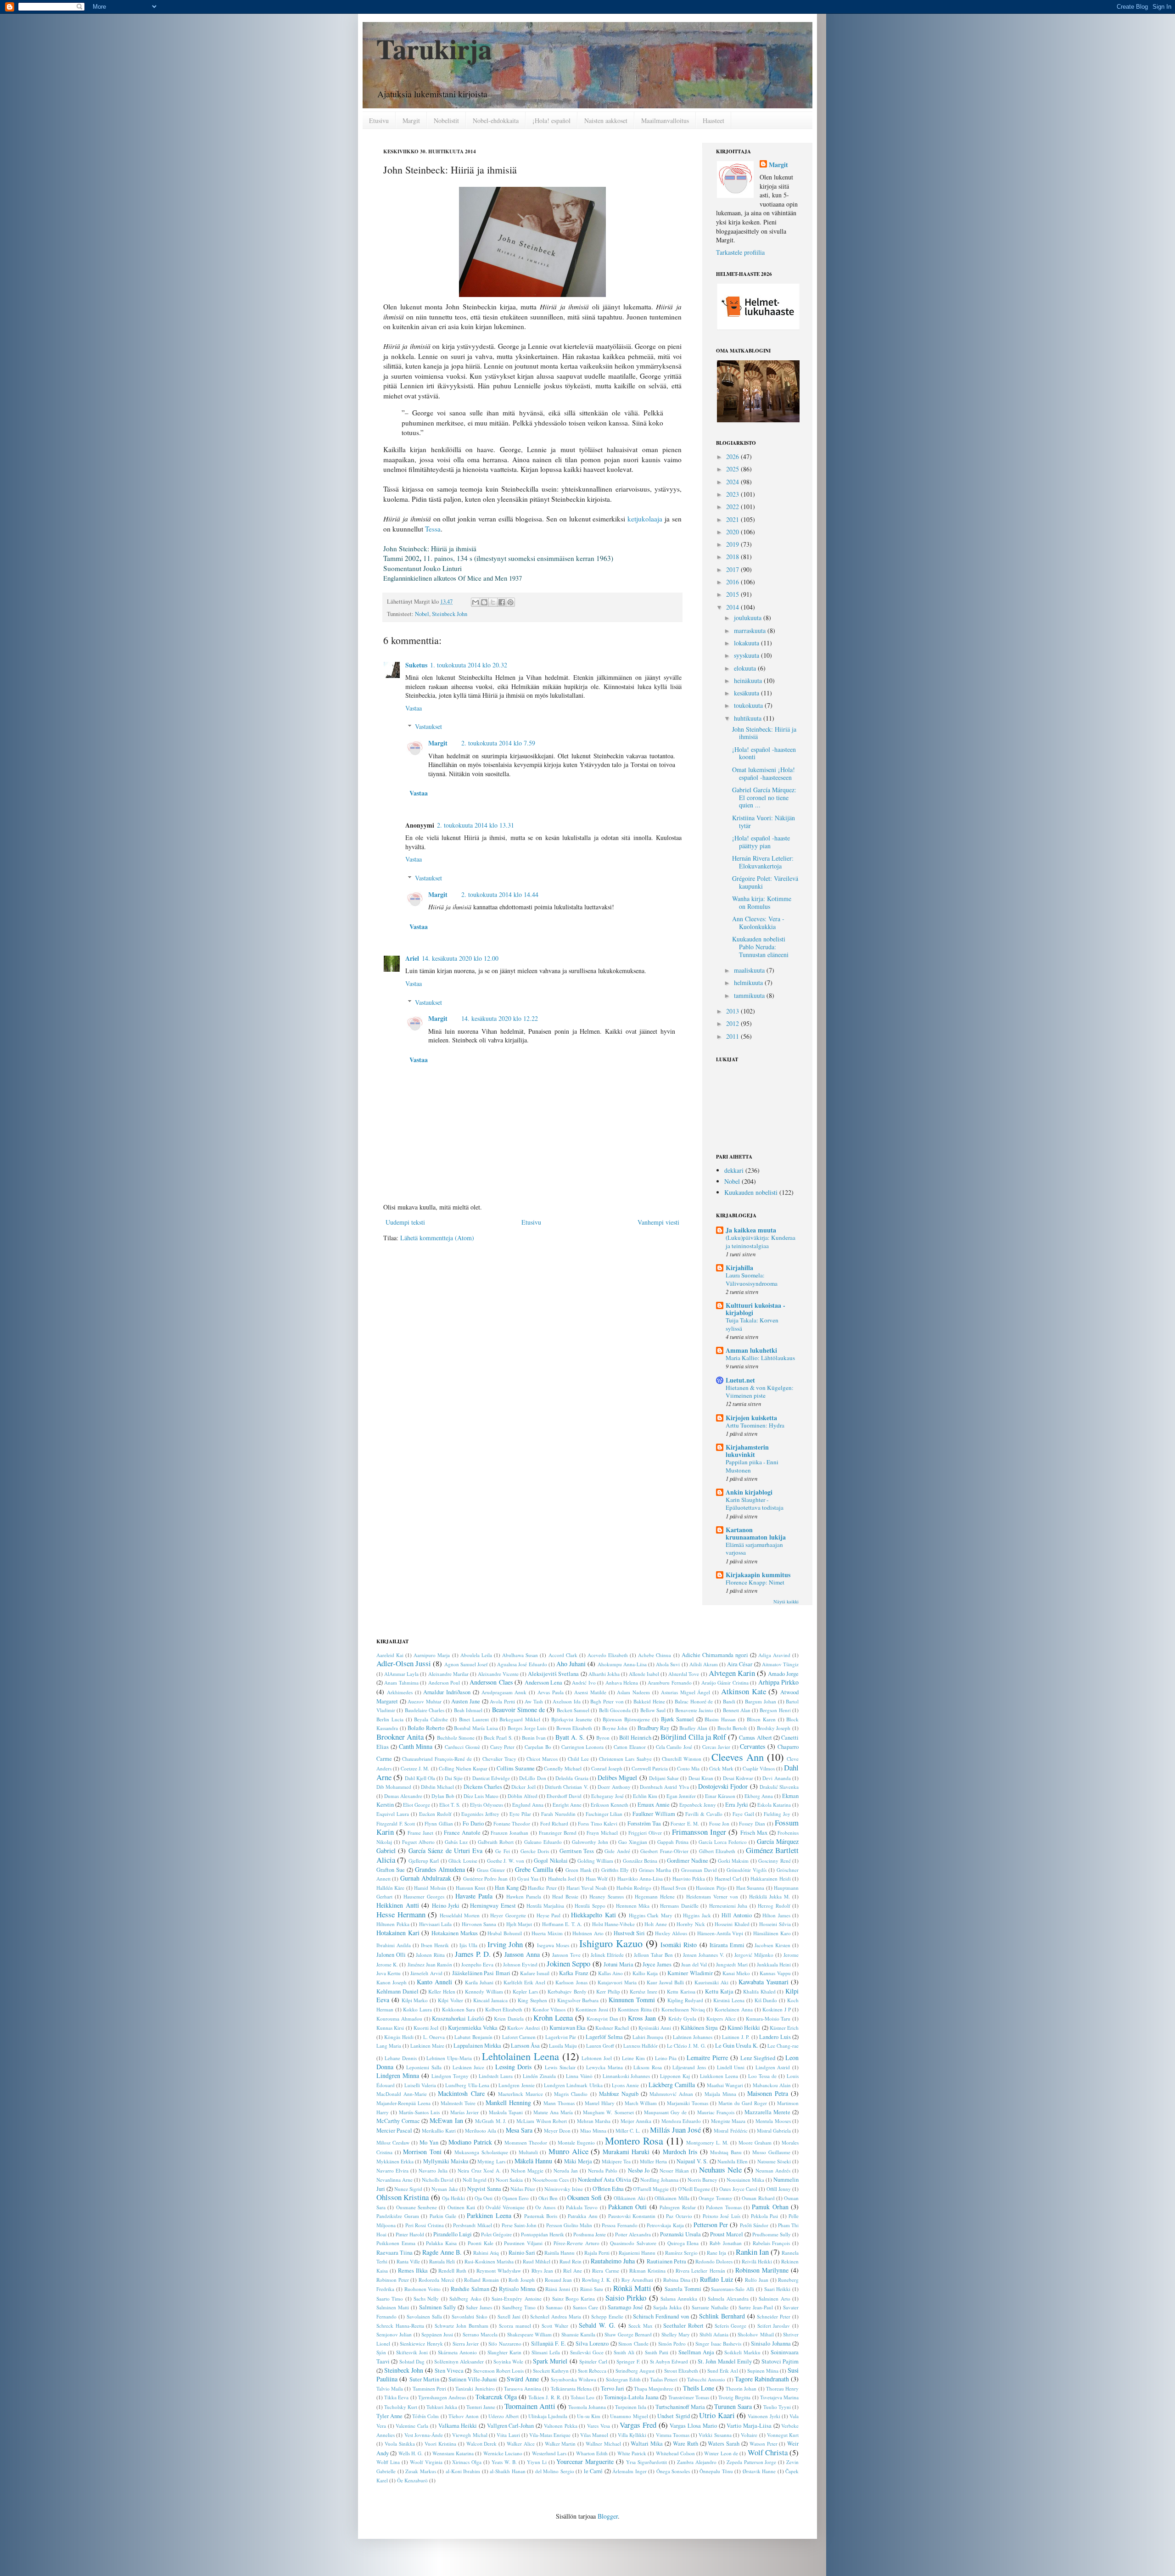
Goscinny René (774, 1861)
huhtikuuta (749, 718)
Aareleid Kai (390, 1655)
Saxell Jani (509, 2316)
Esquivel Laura (393, 1814)
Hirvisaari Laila (436, 1924)
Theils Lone (699, 2388)
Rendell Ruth (452, 2271)
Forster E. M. (685, 1823)
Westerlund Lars (549, 2453)
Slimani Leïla (546, 2352)
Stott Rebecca (592, 2371)
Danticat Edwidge (491, 1778)
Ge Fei (502, 1851)
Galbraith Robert (496, 1842)
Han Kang (506, 1888)
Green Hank (579, 1870)
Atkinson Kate (744, 1691)
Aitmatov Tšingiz (780, 1664)
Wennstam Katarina (453, 2453)
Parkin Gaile (443, 2216)
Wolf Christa (768, 2452)
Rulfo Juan (757, 2280)
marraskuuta (751, 630)
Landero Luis (775, 2037)
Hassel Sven (674, 1888)
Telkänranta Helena (571, 2388)
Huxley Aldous (671, 1933)
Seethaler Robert (683, 2326)
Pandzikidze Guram (398, 2216)
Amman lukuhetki (751, 1350)
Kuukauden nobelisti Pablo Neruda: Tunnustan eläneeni (760, 947)
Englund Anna (528, 1805)
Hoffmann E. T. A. (562, 1924)
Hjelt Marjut (519, 1924)
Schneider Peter (774, 2316)
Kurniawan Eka (568, 2028)
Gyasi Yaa (528, 1879)
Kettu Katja (719, 1991)
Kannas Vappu (775, 1973)
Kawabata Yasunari (764, 1982)
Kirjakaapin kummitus (758, 1575)
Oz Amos (545, 2207)
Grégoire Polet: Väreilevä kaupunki (765, 882)
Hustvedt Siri (629, 1933)
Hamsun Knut (470, 1888)
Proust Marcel (727, 2234)
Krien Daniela (509, 2019)
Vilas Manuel (594, 2435)
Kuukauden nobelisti (751, 1192)
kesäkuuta (747, 693)
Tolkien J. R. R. (545, 2397)
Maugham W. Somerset (608, 2112)
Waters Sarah (724, 2444)
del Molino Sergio (555, 2471)
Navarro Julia (433, 2170)
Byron (603, 1738)
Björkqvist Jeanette (572, 1719)
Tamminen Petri (429, 2388)
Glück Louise (463, 1861)
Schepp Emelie (607, 2316)
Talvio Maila (390, 2388)
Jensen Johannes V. (704, 1955)
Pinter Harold (410, 2234)
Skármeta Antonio (457, 2352)
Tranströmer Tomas (689, 2397)
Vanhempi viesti (658, 1222)
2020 (733, 532)
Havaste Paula (474, 1896)
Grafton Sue (391, 1870)
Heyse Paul (549, 1915)
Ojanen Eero (515, 2198)
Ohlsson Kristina (403, 2197)
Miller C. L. (628, 2131)
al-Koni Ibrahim (463, 2471)
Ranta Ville (408, 2261)
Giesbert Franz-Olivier (664, 1851)
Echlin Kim (645, 1796)
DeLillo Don (532, 1778)
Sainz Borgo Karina (574, 2299)
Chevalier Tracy (499, 1759)
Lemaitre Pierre (707, 2058)
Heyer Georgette (508, 1915)
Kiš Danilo (766, 2000)
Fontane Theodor (512, 1823)
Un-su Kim (589, 2416)
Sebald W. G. (597, 2325)
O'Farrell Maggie (651, 2189)
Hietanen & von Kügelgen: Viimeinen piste (760, 1392)
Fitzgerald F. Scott (396, 1823)
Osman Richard (758, 2198)
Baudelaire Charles (425, 1710)
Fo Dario (473, 1823)
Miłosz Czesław (393, 2142)
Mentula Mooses (773, 2121)
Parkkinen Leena (489, 2215)
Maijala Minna (720, 2094)
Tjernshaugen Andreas (442, 2397)
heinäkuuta (749, 680)
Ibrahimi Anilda (394, 1945)
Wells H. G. (411, 2453)
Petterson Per (711, 2225)
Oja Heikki (453, 2198)
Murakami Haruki (626, 2152)
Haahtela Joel (562, 1879)
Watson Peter (764, 2444)
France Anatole (462, 1833)
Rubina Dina (677, 2280)
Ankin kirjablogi (749, 1492)
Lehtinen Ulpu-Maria (449, 2058)
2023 (733, 494)
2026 (733, 456)
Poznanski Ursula (680, 2234)
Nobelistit (446, 120)
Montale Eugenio (576, 2142)
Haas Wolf (597, 1879)
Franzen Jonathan (509, 1833)
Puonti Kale (481, 2243)
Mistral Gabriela (774, 2131)
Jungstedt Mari (732, 1964)
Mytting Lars (491, 2161)
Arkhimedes (400, 1692)
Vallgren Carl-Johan (511, 2426)
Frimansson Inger (699, 1832)
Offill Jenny (779, 2189)
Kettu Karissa (681, 1991)
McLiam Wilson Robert (542, 2121)
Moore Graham (755, 2142)
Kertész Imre (643, 1991)
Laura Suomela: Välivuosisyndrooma (752, 1279)
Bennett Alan (737, 1710)
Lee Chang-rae (783, 2046)
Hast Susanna (750, 1888)
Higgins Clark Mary (651, 1915)
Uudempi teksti (405, 1222)
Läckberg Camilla (672, 2085)
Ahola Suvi (668, 1664)
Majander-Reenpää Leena (403, 2103)
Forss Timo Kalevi (598, 1823)
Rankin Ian (752, 2252)
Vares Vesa (599, 2426)
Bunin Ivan (534, 1738)
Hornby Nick (691, 1924)
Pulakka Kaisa (441, 2243)
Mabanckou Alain (772, 2085)
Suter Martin (424, 2379)
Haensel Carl (728, 1879)
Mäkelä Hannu (533, 2161)
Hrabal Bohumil (505, 1933)
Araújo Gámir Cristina (725, 1683)
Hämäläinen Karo (772, 1933)
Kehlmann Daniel (397, 1991)
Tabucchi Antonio (706, 2379)
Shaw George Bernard (628, 2334)
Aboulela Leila (476, 1655)
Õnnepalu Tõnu (716, 2471)
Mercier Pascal (394, 2131)
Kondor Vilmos (549, 2009)
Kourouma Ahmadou (399, 2019)
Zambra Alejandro (697, 2462)
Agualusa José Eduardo (522, 1664)
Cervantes (753, 1746)
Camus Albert (755, 1738)
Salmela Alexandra (728, 2299)
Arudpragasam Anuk (504, 1692)
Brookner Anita (400, 1737)
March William (641, 2103)
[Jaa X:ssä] (493, 602)
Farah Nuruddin (558, 1814)
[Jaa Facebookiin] (502, 602)
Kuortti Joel (426, 2028)
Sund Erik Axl (723, 2371)
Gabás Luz (456, 1842)
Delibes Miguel (617, 1778)
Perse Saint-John (519, 2225)
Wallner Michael (603, 2444)
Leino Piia (666, 2058)
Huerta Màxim (547, 1933)
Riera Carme (605, 2271)
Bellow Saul (653, 1710)
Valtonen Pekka (561, 2426)
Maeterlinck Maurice (520, 2094)
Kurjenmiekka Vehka (473, 2028)
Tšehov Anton (464, 2416)
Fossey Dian (752, 1823)
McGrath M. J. (491, 2121)
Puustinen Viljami (523, 2243)
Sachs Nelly (426, 2299)
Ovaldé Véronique (505, 2207)
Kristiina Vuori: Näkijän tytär (764, 822)
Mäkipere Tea (616, 2161)
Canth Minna (416, 1746)
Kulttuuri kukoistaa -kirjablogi (755, 1309)
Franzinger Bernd (558, 1833)
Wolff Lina (388, 2462)
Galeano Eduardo (543, 1842)
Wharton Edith (592, 2453)
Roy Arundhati (638, 2280)
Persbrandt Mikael (472, 2225)
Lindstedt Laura (496, 2076)
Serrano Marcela (480, 2334)
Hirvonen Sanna (479, 1924)
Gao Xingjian (633, 1842)
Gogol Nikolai (551, 1861)
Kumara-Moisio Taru (768, 2019)
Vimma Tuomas (673, 2435)
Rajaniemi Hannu (637, 2253)
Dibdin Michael (437, 1787)
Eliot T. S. (450, 1805)
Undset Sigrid (673, 2416)
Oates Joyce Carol (738, 2189)
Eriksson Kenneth (610, 1805)
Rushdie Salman (470, 2289)
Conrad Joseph (607, 1768)
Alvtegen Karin (732, 1673)
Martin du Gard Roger (743, 2103)
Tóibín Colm (425, 2416)
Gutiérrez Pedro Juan (486, 1879)
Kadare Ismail (535, 1973)
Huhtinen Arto (588, 1933)
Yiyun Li (537, 2462)
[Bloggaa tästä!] (484, 602)
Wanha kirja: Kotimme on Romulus (762, 902)
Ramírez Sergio (681, 2253)
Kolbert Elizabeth (504, 2009)
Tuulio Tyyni (777, 2407)
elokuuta (746, 668)
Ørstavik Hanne (759, 2471)
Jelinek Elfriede (607, 1955)
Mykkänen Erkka (395, 2161)
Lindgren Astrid (773, 2067)
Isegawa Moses (553, 1945)
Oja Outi (484, 2198)
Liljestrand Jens (689, 2067)
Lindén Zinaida (539, 2076)
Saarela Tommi (683, 2289)
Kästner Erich (784, 2028)
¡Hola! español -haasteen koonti (764, 753)
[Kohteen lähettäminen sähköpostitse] (476, 602)
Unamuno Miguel (629, 2416)
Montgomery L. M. (707, 2142)
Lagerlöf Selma (604, 2037)
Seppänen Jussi (437, 2334)
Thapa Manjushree (654, 2388)
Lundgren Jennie (516, 2085)
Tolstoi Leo (582, 2397)
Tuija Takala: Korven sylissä (752, 1324)
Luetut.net (740, 1380)
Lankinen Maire (427, 2046)
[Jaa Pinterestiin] (510, 602)
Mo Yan (429, 2142)
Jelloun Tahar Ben (653, 1955)
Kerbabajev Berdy (567, 1991)
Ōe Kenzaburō (412, 2480)
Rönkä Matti (632, 2288)
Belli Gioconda (615, 1710)
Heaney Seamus (607, 1896)
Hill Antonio (737, 1915)
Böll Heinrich (635, 1738)
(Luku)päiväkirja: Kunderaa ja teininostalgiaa (761, 1241)
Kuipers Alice (721, 2019)
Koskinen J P (776, 2009)
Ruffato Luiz (716, 2279)
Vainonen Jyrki (764, 2416)
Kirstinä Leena (729, 2000)
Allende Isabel (644, 1674)
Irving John (505, 1944)
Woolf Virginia (426, 2462)
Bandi (729, 1701)
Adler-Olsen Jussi (404, 1663)
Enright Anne (567, 1805)
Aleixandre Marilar (448, 1674)
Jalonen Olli (391, 1955)
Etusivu (379, 120)
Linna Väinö (579, 2076)
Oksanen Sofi (585, 2198)
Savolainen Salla (424, 2316)
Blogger (608, 2516)
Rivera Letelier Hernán (700, 2271)
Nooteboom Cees (551, 2180)
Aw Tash (534, 1701)
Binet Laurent (474, 1719)
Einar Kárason (720, 1796)
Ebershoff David (564, 1796)
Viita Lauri (508, 2435)
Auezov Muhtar (425, 1701)
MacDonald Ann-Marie (402, 2094)
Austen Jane (466, 1701)
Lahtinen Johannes (693, 2037)
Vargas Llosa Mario (693, 2426)
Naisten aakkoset (606, 120)
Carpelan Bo (538, 1747)
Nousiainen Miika (745, 2180)
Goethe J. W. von (506, 1861)
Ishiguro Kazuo (611, 1943)
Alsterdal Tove (684, 1674)
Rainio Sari (522, 2253)
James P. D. (473, 1954)
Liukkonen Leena (719, 2076)
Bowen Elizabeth (574, 1728)
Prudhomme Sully (772, 2234)
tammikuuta (750, 995)
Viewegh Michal (470, 2435)
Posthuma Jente (590, 2234)
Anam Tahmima (401, 1683)
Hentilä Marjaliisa (546, 1906)
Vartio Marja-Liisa (749, 2426)
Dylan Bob (443, 1796)
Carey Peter (503, 1747)
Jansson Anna (522, 1954)
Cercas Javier (716, 1747)
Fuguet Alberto (418, 1842)
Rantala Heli (442, 2261)
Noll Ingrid (475, 2180)
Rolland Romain (481, 2280)
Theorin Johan (741, 2388)
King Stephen (532, 2000)
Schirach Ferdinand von (661, 2316)
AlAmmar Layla (401, 1674)
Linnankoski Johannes (627, 2076)
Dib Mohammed (394, 1787)
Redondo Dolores (714, 2261)
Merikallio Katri (439, 2131)
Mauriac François (716, 2112)
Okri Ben (548, 2198)
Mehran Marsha (594, 2121)
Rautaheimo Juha (613, 2261)
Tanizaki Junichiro (475, 2388)
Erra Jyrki (737, 1805)
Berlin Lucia (390, 1719)
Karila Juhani (479, 1982)
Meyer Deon (557, 2131)
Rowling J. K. (597, 2280)
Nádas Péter (523, 2189)
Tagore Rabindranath (762, 2379)
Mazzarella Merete (767, 2112)
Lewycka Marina (604, 2067)
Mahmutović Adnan (671, 2094)
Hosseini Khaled (732, 1924)
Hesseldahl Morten (460, 1915)
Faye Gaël (743, 1814)
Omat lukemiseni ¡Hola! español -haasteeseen (764, 773)
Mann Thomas (559, 2103)
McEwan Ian (446, 2120)
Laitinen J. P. (736, 2037)
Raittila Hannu (560, 2253)
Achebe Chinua (655, 1655)
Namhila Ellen (733, 2161)
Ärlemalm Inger (629, 2471)
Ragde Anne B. (442, 2252)
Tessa (433, 529)
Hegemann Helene (655, 1896)
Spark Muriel (550, 2361)
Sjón (381, 2352)
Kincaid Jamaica (491, 2000)
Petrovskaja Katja (665, 2225)
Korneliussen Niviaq (683, 2009)
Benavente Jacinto (694, 1710)
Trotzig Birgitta (734, 2397)
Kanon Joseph (392, 1982)
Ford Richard (554, 1823)
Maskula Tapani (506, 2112)
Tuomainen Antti (530, 2406)
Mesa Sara (519, 2130)
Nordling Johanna (659, 2180)
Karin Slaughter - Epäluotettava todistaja (755, 1504)
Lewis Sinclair (560, 2067)
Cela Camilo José (674, 1747)
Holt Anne (656, 1924)
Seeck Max (641, 2326)
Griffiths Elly (615, 1870)
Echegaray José (607, 1796)
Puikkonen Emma (396, 2243)
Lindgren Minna (398, 2075)
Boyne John (615, 1728)
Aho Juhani (571, 1664)
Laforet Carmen (519, 2037)
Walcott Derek (482, 2444)
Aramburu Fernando (669, 1683)
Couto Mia (688, 1768)
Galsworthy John (590, 1842)
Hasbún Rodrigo (634, 1888)
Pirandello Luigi (453, 2234)
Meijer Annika (636, 2121)
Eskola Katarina (774, 1805)
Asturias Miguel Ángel (686, 1692)
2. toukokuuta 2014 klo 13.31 (476, 825)
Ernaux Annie (654, 1805)
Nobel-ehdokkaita (496, 120)
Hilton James (776, 1915)
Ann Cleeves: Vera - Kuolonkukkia (758, 923)
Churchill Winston (682, 1759)
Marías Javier (464, 2112)
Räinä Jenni (558, 2289)
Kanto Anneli (434, 1982)
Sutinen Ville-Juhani (473, 2379)
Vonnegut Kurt (783, 2435)
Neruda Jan (566, 2170)
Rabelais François (772, 2243)
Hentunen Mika (633, 1906)
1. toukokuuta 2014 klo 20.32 (469, 665)
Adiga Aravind (774, 1655)
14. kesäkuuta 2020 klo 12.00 (460, 958)
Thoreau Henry (782, 2388)
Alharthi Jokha (604, 1674)
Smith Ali (624, 2352)
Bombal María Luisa (476, 1728)
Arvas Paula (551, 1692)
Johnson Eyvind (520, 1964)
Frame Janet (420, 1833)
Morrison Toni (422, 2152)
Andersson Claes (491, 1682)
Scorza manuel (515, 2326)
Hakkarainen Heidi (770, 1879)
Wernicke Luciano (503, 2453)
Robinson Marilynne (762, 2270)
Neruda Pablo (603, 2170)
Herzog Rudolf (774, 1906)
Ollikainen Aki (629, 2198)
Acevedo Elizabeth (608, 1655)
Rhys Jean (542, 2271)
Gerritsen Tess (577, 1851)
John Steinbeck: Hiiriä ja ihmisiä (764, 733)
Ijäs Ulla (468, 1945)
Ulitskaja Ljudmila (548, 2416)
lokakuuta (747, 643)
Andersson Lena (543, 1683)
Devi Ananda (776, 1778)
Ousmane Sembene (417, 2207)
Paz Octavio (679, 2216)
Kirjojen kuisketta (751, 1418)
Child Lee (578, 1759)
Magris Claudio (571, 2094)
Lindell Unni (731, 2067)
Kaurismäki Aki (711, 1982)
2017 (733, 569)
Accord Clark (563, 1655)
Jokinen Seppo (568, 1963)
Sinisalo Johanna (771, 2344)
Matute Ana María (553, 2112)
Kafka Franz (574, 1973)
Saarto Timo (390, 2299)
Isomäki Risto (679, 1945)
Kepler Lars (525, 1991)
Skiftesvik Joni (412, 2352)
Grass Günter (491, 1870)
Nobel (422, 614)
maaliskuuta (750, 970)
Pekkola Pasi (765, 2216)
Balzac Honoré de (694, 1701)
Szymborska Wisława (574, 2379)
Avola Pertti (502, 1701)
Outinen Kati (461, 2207)
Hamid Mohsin (430, 1888)
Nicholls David (438, 2180)
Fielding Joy (777, 1814)
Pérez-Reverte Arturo (576, 2243)
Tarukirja (434, 48)
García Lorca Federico (723, 1842)
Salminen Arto (774, 2299)
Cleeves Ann (738, 1757)
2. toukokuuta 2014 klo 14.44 (500, 894)
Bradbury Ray (654, 1728)
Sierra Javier (466, 2344)
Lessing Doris (514, 2067)
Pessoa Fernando (619, 2225)
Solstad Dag (412, 2361)
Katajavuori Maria (617, 1982)
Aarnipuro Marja (432, 1655)
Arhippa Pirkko (778, 1682)
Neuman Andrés (773, 2170)
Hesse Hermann (401, 1914)
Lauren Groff (600, 2046)
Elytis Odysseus (487, 1805)
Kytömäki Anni (655, 2028)
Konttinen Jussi (592, 2009)
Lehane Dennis (401, 2058)
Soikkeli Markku (742, 2352)
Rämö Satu (592, 2289)
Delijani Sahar (664, 1778)
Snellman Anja (696, 2352)
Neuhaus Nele (720, 2170)
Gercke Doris (535, 1851)
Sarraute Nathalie (710, 2307)
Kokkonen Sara (459, 2009)
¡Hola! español (551, 120)
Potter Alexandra (633, 2234)
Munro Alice (568, 2151)
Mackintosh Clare (461, 2093)
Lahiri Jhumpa (648, 2037)
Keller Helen (442, 1991)
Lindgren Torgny (450, 2076)
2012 (733, 1023)
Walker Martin (560, 2444)
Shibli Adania (714, 2334)
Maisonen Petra (768, 2093)
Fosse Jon (719, 1823)
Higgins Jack (697, 1915)
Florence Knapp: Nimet (755, 1582)
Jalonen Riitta (430, 1955)
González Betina (640, 1861)
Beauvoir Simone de (519, 1710)
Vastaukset (428, 726)
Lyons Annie (625, 2085)
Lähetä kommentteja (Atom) (437, 1238)
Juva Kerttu (389, 1973)
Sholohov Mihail (755, 2334)
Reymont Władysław (499, 2271)
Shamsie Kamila (578, 2334)
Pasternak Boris (541, 2216)
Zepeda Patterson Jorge (752, 2462)
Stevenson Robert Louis (498, 2371)
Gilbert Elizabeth (717, 1851)
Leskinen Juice (469, 2067)
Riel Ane (573, 2271)
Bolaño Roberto (426, 1728)
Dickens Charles (483, 1787)
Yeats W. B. (504, 2462)
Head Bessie (565, 1896)
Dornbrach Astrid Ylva (664, 1787)
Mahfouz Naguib (619, 2094)
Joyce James (657, 1964)
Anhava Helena (622, 1683)
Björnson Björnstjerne (626, 1719)
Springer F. (628, 2361)
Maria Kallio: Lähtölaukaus (760, 1358)
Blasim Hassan (720, 1719)
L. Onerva (434, 2037)
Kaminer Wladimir (690, 1973)
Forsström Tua (644, 1823)
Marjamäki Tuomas (688, 2103)
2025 (733, 469)
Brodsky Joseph (774, 1728)
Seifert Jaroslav (774, 2326)
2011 (733, 1036)
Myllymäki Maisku (446, 2161)
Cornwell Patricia (650, 1768)
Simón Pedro (672, 2344)
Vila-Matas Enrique (550, 2435)
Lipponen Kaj (675, 2076)
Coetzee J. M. (415, 1768)
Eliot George (417, 1805)
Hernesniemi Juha (728, 1906)
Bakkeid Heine (649, 1701)
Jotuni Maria (618, 1964)
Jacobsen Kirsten (772, 1945)
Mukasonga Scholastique (481, 2152)
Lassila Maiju (563, 2046)
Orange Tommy (715, 2198)
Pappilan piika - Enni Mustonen (752, 1466)
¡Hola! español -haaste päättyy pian (761, 842)
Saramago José (625, 2307)
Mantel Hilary (600, 2103)
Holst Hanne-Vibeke (614, 1924)
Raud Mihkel (537, 2261)
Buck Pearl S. (498, 1738)
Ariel (412, 958)
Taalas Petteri (664, 2379)
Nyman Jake (445, 2189)
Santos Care (585, 2307)
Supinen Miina (763, 2371)
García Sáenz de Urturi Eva (446, 1851)
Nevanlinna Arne (394, 2180)
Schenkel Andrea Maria (556, 2316)
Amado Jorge (783, 1674)
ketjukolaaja (645, 519)
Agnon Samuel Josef (466, 1664)
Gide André (617, 1851)
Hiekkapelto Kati (593, 1915)
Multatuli (528, 2152)
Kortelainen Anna (734, 2009)
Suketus (416, 665)
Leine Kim (633, 2058)
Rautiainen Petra (666, 2261)
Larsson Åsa (525, 2046)
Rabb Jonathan (726, 2243)
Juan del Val (694, 1964)
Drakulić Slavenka (779, 1787)
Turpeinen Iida (631, 2407)
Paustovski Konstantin (632, 2216)
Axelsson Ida (567, 1701)
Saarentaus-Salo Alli (733, 2289)
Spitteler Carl (593, 2361)
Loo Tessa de (762, 2076)
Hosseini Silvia (775, 1924)
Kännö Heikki (744, 2028)
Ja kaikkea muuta (751, 1230)
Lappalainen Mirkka (477, 2046)
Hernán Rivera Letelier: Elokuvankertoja (763, 862)
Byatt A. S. (570, 1737)
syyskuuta (747, 655)
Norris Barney (702, 2180)
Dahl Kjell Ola (420, 1778)
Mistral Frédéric (730, 2131)
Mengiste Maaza (728, 2121)
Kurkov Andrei (523, 2028)
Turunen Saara (733, 2406)
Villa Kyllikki (632, 2435)
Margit (411, 120)
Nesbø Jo (639, 2170)
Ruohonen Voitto (423, 2289)
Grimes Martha (655, 1870)
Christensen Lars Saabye (625, 1759)
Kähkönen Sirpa (699, 2028)
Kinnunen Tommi (632, 2000)
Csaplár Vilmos (759, 1768)
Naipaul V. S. (692, 2161)
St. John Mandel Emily (725, 2361)
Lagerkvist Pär (561, 2037)
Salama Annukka (679, 2299)
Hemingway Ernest (493, 1906)
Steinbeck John (450, 614)
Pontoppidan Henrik (543, 2234)
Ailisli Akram (704, 1664)
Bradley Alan (694, 1728)
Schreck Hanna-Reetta (400, 2326)
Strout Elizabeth (681, 2371)
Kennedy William (484, 1991)
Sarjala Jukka (667, 2307)
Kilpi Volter (450, 2000)
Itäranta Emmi (727, 1945)
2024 (733, 482)
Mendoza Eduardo (681, 2121)
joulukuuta (749, 618)
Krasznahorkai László (458, 2019)
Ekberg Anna (759, 1796)
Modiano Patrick (470, 2142)
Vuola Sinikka (400, 2444)
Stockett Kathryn (551, 2371)
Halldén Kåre (390, 1888)
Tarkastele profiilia (740, 252)
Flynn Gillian (439, 1823)
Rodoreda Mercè (436, 2280)
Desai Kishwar (738, 1778)
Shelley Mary (676, 2334)
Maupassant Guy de (665, 2112)
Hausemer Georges (424, 1896)
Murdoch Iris (680, 2152)
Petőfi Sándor (754, 2225)
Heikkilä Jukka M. (769, 1896)
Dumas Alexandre (403, 1796)
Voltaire (749, 2435)
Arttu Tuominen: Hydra (755, 1425)
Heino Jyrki (446, 1906)
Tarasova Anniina (523, 2388)
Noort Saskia (509, 2180)
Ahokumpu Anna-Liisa (622, 1664)
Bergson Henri (775, 1710)
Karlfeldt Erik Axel (524, 1982)
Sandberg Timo (519, 2307)
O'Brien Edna (608, 2189)
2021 (733, 519)
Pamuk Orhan (770, 2207)
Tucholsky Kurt (401, 2407)
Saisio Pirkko (626, 2298)
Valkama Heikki (458, 2426)
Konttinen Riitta (635, 2009)
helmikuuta (749, 983)
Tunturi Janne (481, 2407)
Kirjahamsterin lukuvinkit (747, 1451)
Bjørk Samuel (677, 1719)
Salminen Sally (437, 2307)
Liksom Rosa (648, 2067)
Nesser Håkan (674, 2170)
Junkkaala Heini (774, 1964)
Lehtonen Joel (597, 2058)
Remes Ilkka (413, 2271)
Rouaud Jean (559, 2280)
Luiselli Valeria (420, 2085)
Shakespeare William (529, 2334)
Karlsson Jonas (571, 1982)
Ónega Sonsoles (673, 2471)
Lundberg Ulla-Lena (467, 2085)
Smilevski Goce (587, 2352)
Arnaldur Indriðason (447, 1692)
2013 (733, 1011)
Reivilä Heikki (757, 2261)
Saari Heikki (778, 2289)
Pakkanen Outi (627, 2207)
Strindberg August (635, 2371)
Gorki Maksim (733, 1861)
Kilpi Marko (415, 2000)
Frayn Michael (602, 1833)
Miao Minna (593, 2131)
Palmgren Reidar (677, 2207)
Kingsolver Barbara (578, 2000)
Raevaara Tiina (394, 2253)
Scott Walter (555, 2326)
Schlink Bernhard (722, 2316)
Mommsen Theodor (526, 2142)
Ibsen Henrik (435, 1945)
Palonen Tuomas (724, 2207)
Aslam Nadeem (633, 1692)
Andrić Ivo (584, 1683)
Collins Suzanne (516, 1768)
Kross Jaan (642, 2018)
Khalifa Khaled (759, 1991)
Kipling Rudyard (685, 2000)
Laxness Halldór (641, 2046)
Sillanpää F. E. (548, 2344)
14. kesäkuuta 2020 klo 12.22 (500, 1018)
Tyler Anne (389, 2416)
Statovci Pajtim (780, 2361)
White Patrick (632, 2453)
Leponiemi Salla (424, 2067)
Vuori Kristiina (440, 2444)
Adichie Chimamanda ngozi (715, 1655)
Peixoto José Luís (722, 2216)
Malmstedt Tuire (458, 2103)
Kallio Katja (645, 1973)
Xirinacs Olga (467, 2462)
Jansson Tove (566, 1955)
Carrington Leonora (583, 1747)
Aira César (740, 1664)
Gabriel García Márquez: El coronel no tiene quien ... (764, 798)
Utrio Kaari (717, 2415)
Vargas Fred (638, 2425)
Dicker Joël (523, 1787)
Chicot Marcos (542, 1759)
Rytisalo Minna (517, 2289)
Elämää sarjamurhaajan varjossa (754, 1548)
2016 (733, 582)
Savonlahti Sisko (470, 2316)
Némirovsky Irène (564, 2189)
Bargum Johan (761, 1701)
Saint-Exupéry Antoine (516, 2299)
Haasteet (713, 120)
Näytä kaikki (786, 1602)
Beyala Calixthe (431, 1719)
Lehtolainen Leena (520, 2056)
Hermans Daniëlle (679, 1906)
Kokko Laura (417, 2009)
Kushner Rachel (612, 2028)
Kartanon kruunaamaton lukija (756, 1533)
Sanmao (554, 2307)
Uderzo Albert (504, 2416)
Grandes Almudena (440, 1869)
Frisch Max (754, 1833)
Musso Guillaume (771, 2152)
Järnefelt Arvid (426, 1973)
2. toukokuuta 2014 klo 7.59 (498, 743)
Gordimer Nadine (687, 1861)
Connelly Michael (563, 1768)
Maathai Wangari (725, 2085)
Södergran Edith (623, 2379)
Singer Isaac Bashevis (718, 2344)
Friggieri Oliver (645, 1833)
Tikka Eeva (396, 2397)
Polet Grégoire (496, 2234)
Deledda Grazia (572, 1778)
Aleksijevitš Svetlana (553, 1674)
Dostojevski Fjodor (723, 1786)
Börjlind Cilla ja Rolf (693, 1737)
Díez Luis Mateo (481, 1796)
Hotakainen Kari (398, 1933)
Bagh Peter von (607, 1701)
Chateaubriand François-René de (437, 1759)
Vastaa (414, 708)
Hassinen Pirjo (711, 1888)
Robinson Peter (393, 2280)
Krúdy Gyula (683, 2019)
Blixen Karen (761, 1719)
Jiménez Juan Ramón (430, 1964)
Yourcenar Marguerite (585, 2461)
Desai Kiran (701, 1778)
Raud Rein (571, 2261)
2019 (733, 544)
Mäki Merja (578, 2161)
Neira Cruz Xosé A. (479, 2170)
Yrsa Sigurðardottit (646, 2462)
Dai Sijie (454, 1778)
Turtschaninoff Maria (680, 2407)
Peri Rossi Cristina (425, 2225)
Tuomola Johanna (587, 2407)
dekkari (734, 1170)
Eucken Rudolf (435, 1814)
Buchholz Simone (456, 1738)
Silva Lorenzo (592, 2344)
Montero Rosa (634, 2140)
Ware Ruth (685, 2444)
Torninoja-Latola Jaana (631, 2397)
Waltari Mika (647, 2444)
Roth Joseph (522, 2280)
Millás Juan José (675, 2130)
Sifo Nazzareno (505, 2344)
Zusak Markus (421, 2471)
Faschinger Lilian (604, 1814)
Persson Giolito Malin (569, 2225)
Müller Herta (653, 2161)
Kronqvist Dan (602, 2019)
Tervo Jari (613, 2388)
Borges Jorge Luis (527, 1728)
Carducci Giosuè (462, 1747)
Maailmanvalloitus (665, 120)
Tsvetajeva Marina (779, 2397)
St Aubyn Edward (669, 2361)
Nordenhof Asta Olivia (604, 2180)
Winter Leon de (721, 2453)
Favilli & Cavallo (704, 1814)
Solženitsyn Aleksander (459, 2361)
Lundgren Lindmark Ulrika (573, 2085)
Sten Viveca (449, 2371)
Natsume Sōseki (774, 2161)
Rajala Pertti (597, 2253)
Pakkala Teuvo (582, 2207)
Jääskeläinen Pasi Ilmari (481, 1973)
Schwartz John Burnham (461, 2326)
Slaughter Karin (504, 2352)
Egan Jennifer (681, 1796)
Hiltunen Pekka (393, 1924)
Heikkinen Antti (398, 1905)
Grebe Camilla (534, 1869)
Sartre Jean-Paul (756, 2307)
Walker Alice (521, 2444)
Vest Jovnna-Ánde (424, 2435)
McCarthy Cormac (398, 2121)
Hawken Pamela (524, 1896)
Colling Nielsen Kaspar (463, 1768)
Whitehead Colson (675, 2453)
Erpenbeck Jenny (698, 1805)
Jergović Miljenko (754, 1955)
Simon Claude (633, 2344)
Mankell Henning (508, 2103)
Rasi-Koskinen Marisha (489, 2261)
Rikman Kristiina (647, 2271)
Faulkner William (654, 1814)
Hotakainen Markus (455, 1933)
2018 (733, 557)
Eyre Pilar (520, 1814)
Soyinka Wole (508, 2361)
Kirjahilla (739, 1268)
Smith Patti (657, 2352)
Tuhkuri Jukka (442, 2407)
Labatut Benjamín (473, 2037)
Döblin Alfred (523, 1796)
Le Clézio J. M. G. (686, 2046)
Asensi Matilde (590, 1692)
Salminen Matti (393, 2307)
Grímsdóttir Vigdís (747, 1870)
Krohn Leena (553, 2018)
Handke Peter (542, 1888)
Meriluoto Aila (481, 2131)
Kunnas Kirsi (390, 2028)
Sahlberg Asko (465, 2299)
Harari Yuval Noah (587, 1888)
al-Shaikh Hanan (508, 2471)
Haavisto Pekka (689, 1879)
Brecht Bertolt (732, 1728)
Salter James (479, 2307)
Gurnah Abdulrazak (426, 1878)
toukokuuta (749, 705)
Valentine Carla (412, 2426)
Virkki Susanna (715, 2435)
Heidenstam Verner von (712, 1896)
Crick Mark (721, 1768)
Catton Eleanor (630, 1747)
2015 (733, 594)
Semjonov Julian (394, 2334)
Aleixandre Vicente (498, 1674)
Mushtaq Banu (726, 2152)
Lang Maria (389, 2046)
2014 (733, 607)
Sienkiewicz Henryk (421, 2344)
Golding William (595, 1861)
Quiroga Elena (683, 2243)
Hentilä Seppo (590, 1906)
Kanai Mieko (736, 1973)
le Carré (593, 2471)
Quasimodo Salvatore (633, 2243)
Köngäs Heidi (399, 2037)
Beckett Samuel (573, 1710)
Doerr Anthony (614, 1787)
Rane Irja (716, 2253)
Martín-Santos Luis (419, 2112)
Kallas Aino (610, 1973)
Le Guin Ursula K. (737, 2046)
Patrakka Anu (583, 2216)
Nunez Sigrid (408, 2189)
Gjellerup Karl (424, 1861)
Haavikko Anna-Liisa (640, 1879)
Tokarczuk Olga (496, 2397)
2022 (733, 507)
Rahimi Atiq (486, 2253)
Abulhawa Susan (520, 1655)
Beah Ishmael (468, 1710)
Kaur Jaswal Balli (665, 1982)
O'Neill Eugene (694, 2189)
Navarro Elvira (392, 2170)
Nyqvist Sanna (484, 2189)
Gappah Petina (673, 1842)
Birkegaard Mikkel (520, 1719)
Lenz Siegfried (758, 2058)
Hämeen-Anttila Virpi (720, 1933)
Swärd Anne (523, 2379)
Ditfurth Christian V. (567, 1787)
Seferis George (731, 2326)
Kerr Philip (608, 1991)
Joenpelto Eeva (477, 1964)
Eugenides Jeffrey (480, 1814)
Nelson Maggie (527, 2170)
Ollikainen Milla (672, 2198)
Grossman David (699, 1870)
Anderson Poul (444, 1683)
